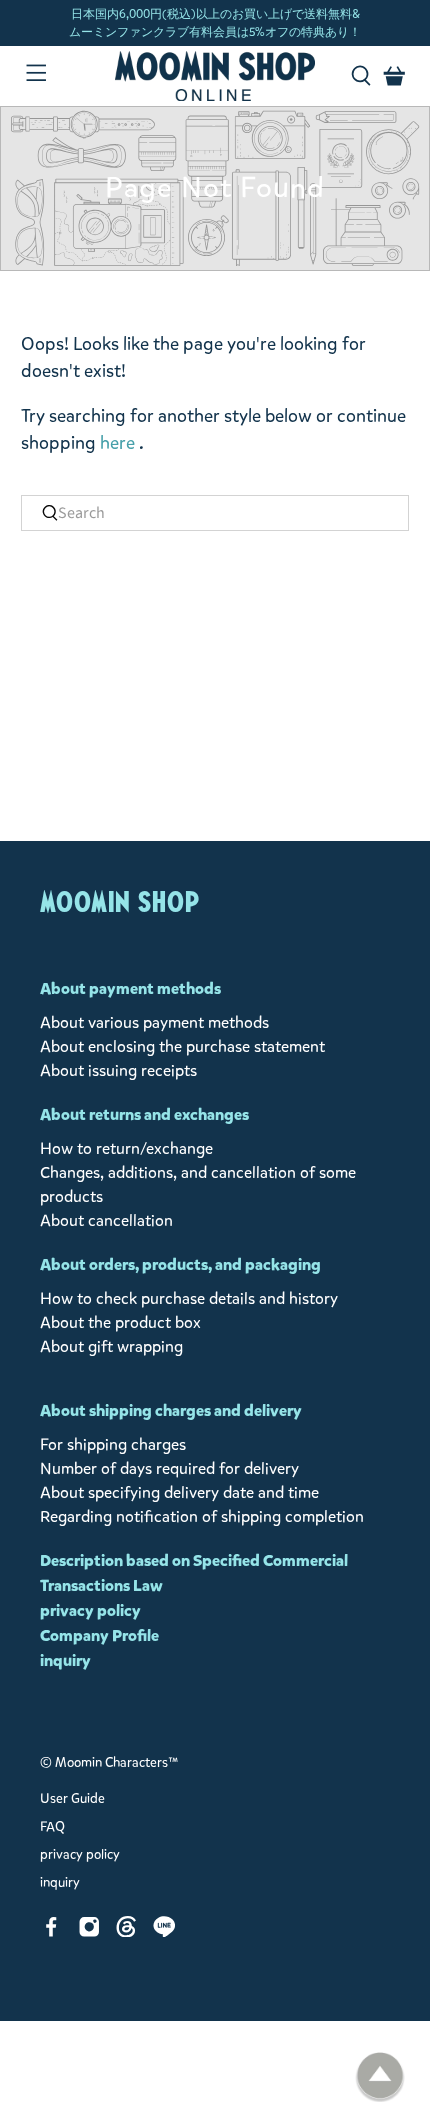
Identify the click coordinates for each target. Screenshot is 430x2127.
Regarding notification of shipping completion (202, 1516)
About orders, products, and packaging (180, 1264)
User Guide (72, 1799)
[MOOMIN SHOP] (215, 76)
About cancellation (106, 1220)
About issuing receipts (118, 1070)
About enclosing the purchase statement (182, 1046)
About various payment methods (154, 1022)
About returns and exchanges (144, 1114)
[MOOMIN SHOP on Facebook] (51, 1931)
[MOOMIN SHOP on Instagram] (89, 1931)
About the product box (120, 1322)
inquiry (65, 1660)
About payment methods (130, 988)
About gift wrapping (111, 1346)
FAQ (52, 1827)
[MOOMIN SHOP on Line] (164, 1931)
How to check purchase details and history (189, 1298)
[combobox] (215, 513)
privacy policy (90, 1610)
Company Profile (99, 1635)
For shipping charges (113, 1444)
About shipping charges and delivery (171, 1410)
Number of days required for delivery (169, 1468)
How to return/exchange (126, 1148)
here (117, 443)
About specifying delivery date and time (179, 1492)
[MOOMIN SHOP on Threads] (126, 1931)
